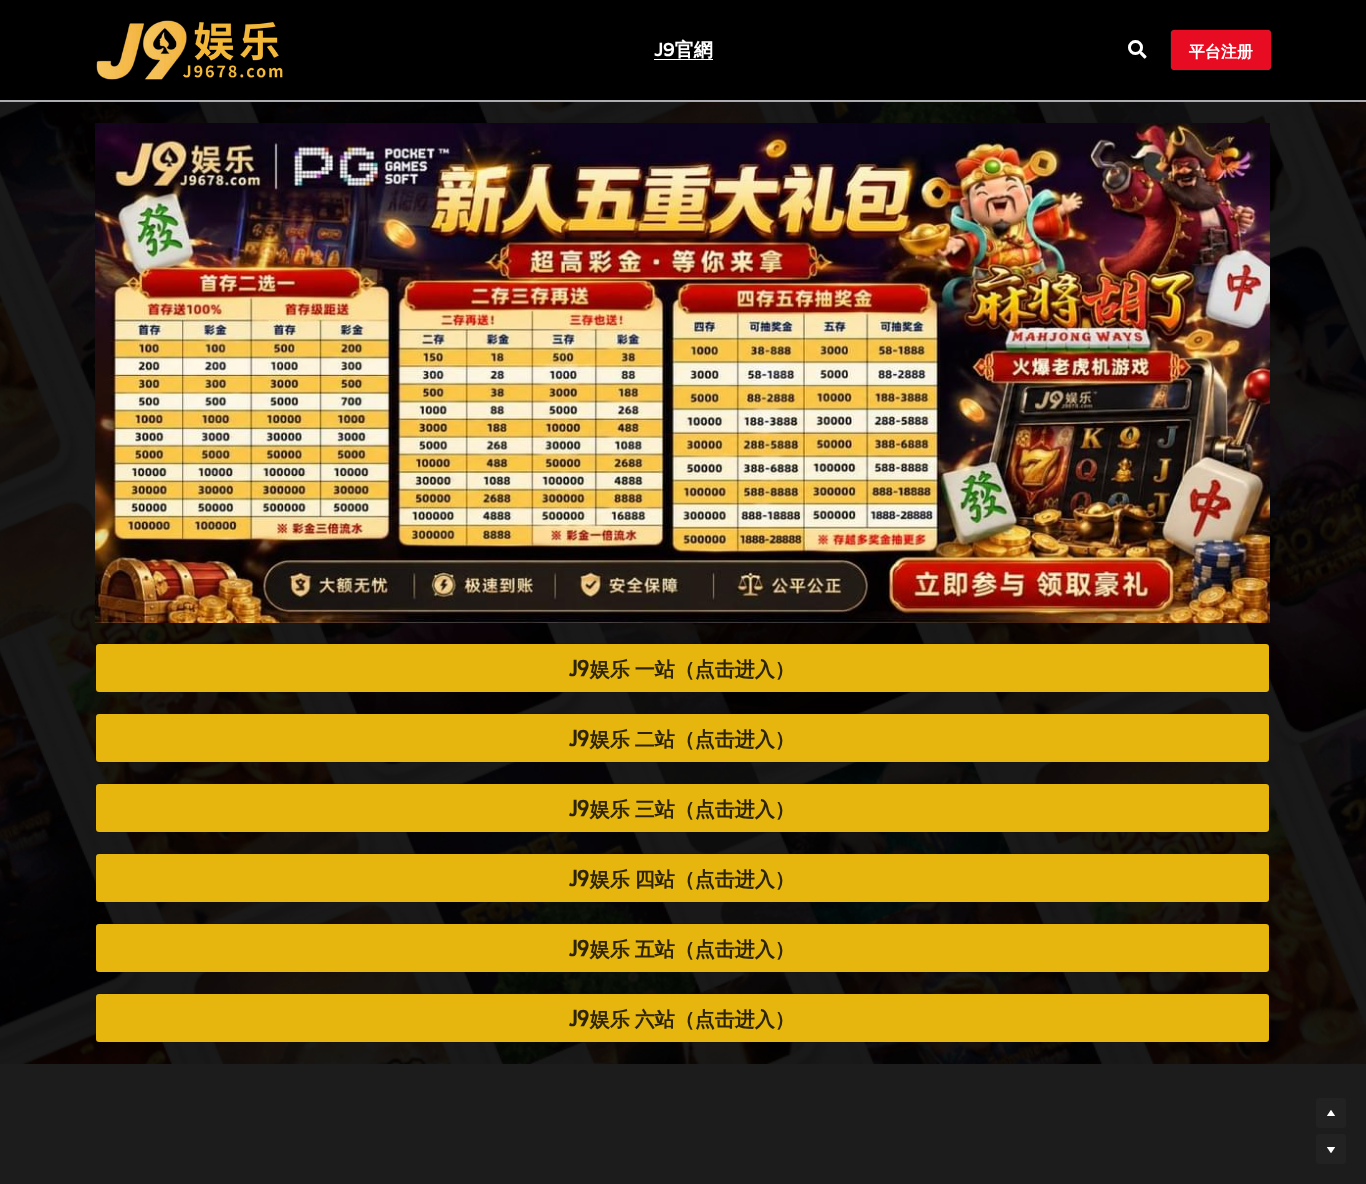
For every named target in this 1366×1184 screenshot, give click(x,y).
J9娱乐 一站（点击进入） (682, 668)
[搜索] (1137, 49)
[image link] (190, 48)
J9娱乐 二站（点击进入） (682, 738)
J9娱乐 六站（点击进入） (682, 1018)
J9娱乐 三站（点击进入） (682, 808)
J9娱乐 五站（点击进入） (682, 948)
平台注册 (1221, 50)
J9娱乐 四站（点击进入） (682, 878)
